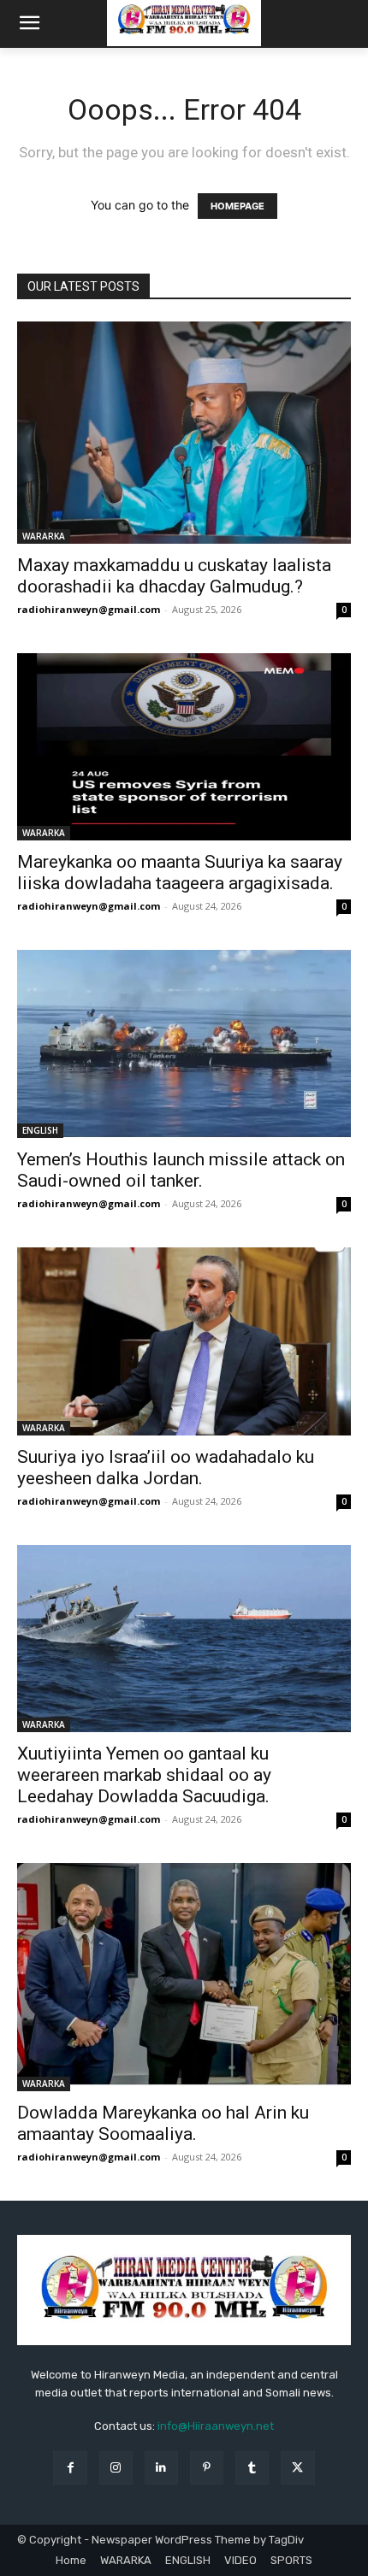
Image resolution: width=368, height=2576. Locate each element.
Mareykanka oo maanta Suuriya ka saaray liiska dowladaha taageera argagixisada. (180, 872)
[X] (297, 2468)
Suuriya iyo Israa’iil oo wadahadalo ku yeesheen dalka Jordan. (166, 1468)
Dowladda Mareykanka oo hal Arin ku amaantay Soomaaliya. (163, 2123)
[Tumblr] (252, 2468)
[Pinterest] (207, 2468)
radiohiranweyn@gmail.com (89, 609)
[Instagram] (116, 2468)
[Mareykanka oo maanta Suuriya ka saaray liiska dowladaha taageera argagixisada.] (184, 747)
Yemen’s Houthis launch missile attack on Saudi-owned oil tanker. (181, 1170)
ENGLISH (40, 1130)
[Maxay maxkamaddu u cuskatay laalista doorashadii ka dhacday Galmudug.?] (184, 433)
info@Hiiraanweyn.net (216, 2426)
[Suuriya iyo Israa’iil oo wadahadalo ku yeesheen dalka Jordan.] (184, 1341)
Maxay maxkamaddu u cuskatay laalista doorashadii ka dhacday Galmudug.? (174, 576)
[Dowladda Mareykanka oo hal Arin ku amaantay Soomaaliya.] (184, 1977)
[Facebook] (70, 2468)
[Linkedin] (161, 2468)
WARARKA (44, 536)
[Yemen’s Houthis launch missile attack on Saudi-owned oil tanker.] (184, 1044)
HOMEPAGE (237, 206)
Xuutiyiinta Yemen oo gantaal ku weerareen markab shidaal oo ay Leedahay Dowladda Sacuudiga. (144, 1775)
